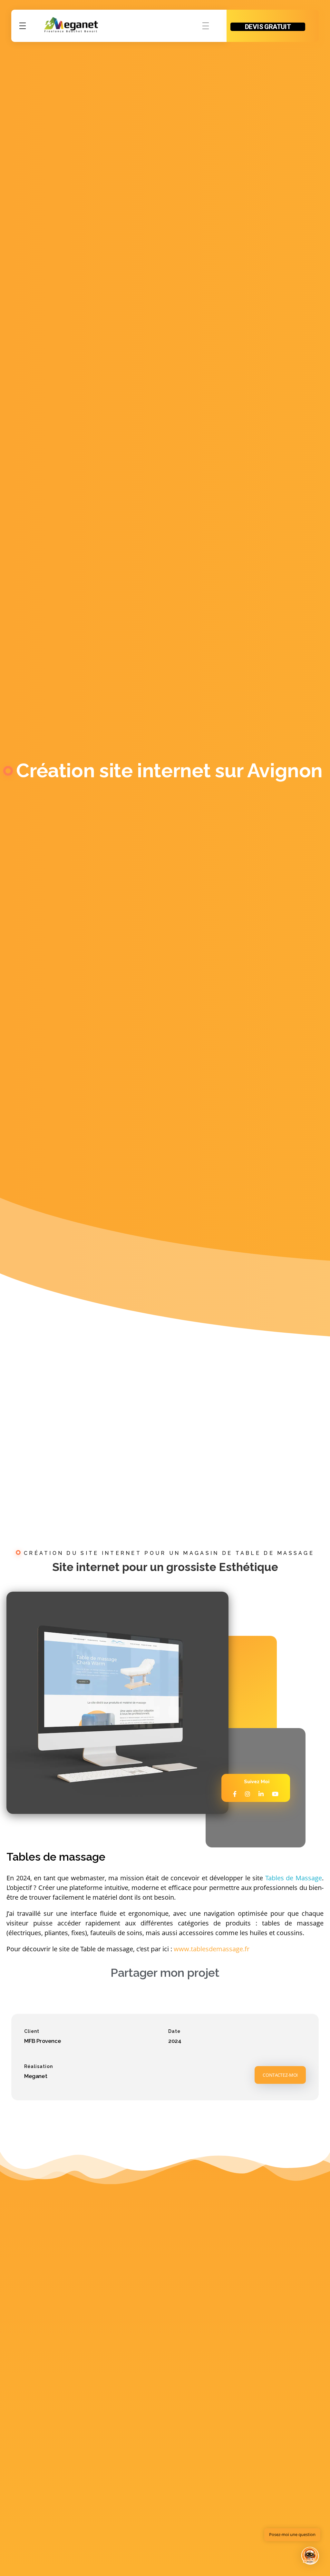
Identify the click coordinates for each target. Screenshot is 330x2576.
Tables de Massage (294, 1878)
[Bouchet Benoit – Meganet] (71, 25)
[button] (310, 2556)
